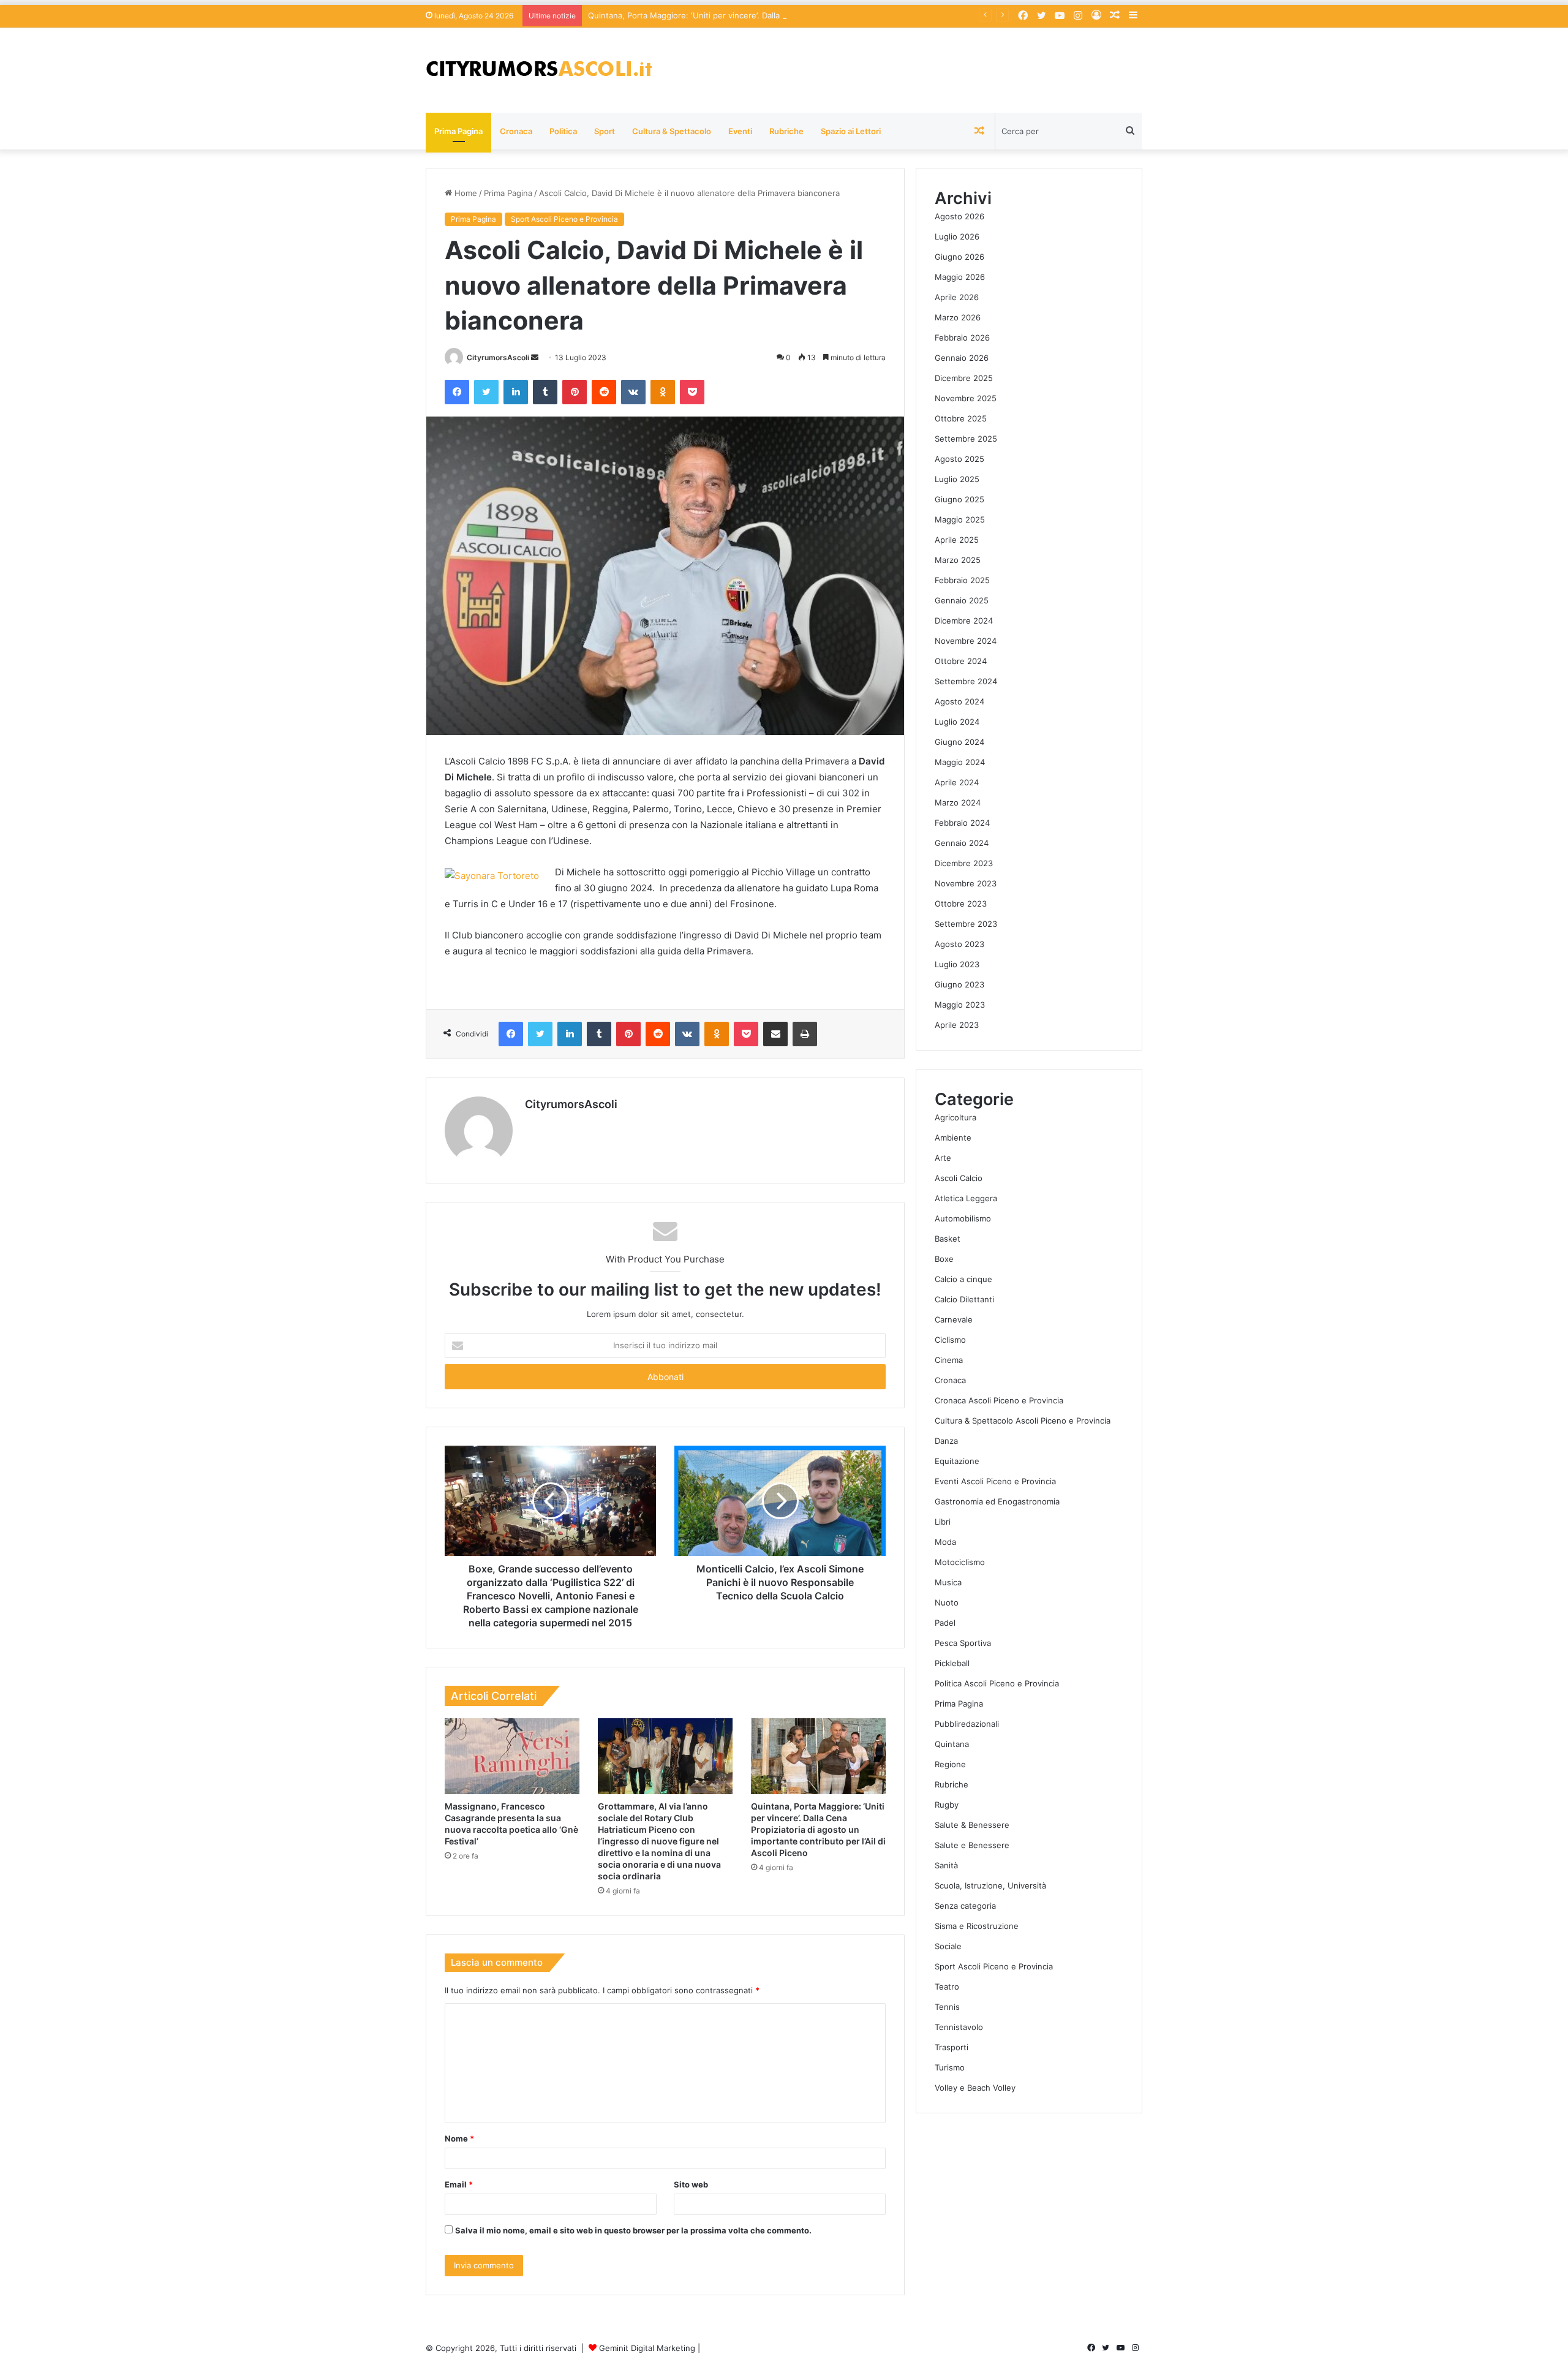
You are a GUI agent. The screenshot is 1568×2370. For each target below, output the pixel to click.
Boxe (944, 1259)
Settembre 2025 (966, 439)
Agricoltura (956, 1117)
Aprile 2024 (957, 782)
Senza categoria (965, 1906)
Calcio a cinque (963, 1279)
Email (459, 2184)
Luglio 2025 (957, 479)
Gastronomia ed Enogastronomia (997, 1501)
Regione (950, 1764)
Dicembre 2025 (964, 378)
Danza (946, 1441)
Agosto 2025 (959, 459)
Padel (945, 1623)
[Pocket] (692, 392)
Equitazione (957, 1461)
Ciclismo (950, 1340)
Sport (605, 131)
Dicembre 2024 (964, 621)
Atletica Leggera (966, 1198)
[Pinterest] (575, 392)
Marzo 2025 (958, 560)
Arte (943, 1158)
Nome (459, 2138)
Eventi (740, 131)
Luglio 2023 (957, 964)
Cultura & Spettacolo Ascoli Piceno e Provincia (1023, 1421)
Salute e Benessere (972, 1845)
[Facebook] (457, 392)
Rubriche (786, 131)
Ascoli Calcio (959, 1178)
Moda (945, 1542)
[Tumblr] (545, 392)
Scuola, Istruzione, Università (990, 1885)
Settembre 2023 (966, 924)
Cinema (949, 1360)
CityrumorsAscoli (498, 357)
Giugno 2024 (959, 742)
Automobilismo (963, 1218)
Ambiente (953, 1138)
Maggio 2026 (960, 277)
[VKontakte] (633, 392)
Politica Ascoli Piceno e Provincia (997, 1683)
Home (465, 193)
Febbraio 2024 (962, 823)
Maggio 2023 (960, 1005)
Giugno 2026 (959, 257)
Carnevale (954, 1319)
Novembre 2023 (966, 883)
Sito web (691, 2184)
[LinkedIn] (516, 392)
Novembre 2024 (966, 641)
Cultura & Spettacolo (672, 131)
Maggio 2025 (960, 519)
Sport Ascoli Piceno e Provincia (564, 219)
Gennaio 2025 (962, 600)
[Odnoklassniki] (663, 392)
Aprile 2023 (957, 1025)
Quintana (952, 1744)
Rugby (947, 1805)
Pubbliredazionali (967, 1724)
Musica (948, 1582)
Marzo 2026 (958, 317)
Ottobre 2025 (961, 418)
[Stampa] (805, 1034)
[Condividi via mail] (775, 1034)
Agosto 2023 (959, 944)
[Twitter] (486, 392)
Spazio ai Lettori (851, 131)
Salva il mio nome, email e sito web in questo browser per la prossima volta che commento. (633, 2230)
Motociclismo (960, 1562)
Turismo (950, 2067)
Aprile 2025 (957, 540)
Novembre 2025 (966, 398)
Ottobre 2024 (961, 661)
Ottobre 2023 (961, 904)
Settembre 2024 (966, 681)
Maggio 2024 (960, 762)
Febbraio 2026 (962, 338)
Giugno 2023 (959, 984)
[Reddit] (604, 392)
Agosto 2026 (959, 216)
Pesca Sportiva (963, 1643)
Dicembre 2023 (964, 863)
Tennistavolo (959, 2027)
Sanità (946, 1865)
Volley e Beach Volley (975, 2088)
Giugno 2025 (959, 499)
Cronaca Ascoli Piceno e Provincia (999, 1400)
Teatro (947, 1987)
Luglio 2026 (957, 236)
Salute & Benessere (972, 1825)
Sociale (948, 1946)
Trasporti (952, 2047)
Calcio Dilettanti (964, 1299)
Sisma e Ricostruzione (977, 1926)
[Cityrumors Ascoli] (539, 70)
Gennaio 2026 (962, 358)
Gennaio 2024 (962, 843)
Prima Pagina (458, 131)
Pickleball (952, 1663)
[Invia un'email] (535, 357)
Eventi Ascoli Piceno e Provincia (995, 1481)
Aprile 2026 (957, 297)
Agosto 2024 (959, 701)
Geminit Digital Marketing (647, 2348)
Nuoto (947, 1602)
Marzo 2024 (958, 802)
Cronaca (516, 131)
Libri (943, 1522)
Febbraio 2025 (962, 580)
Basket (948, 1239)
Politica (563, 131)
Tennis (947, 2007)
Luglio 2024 (957, 722)
